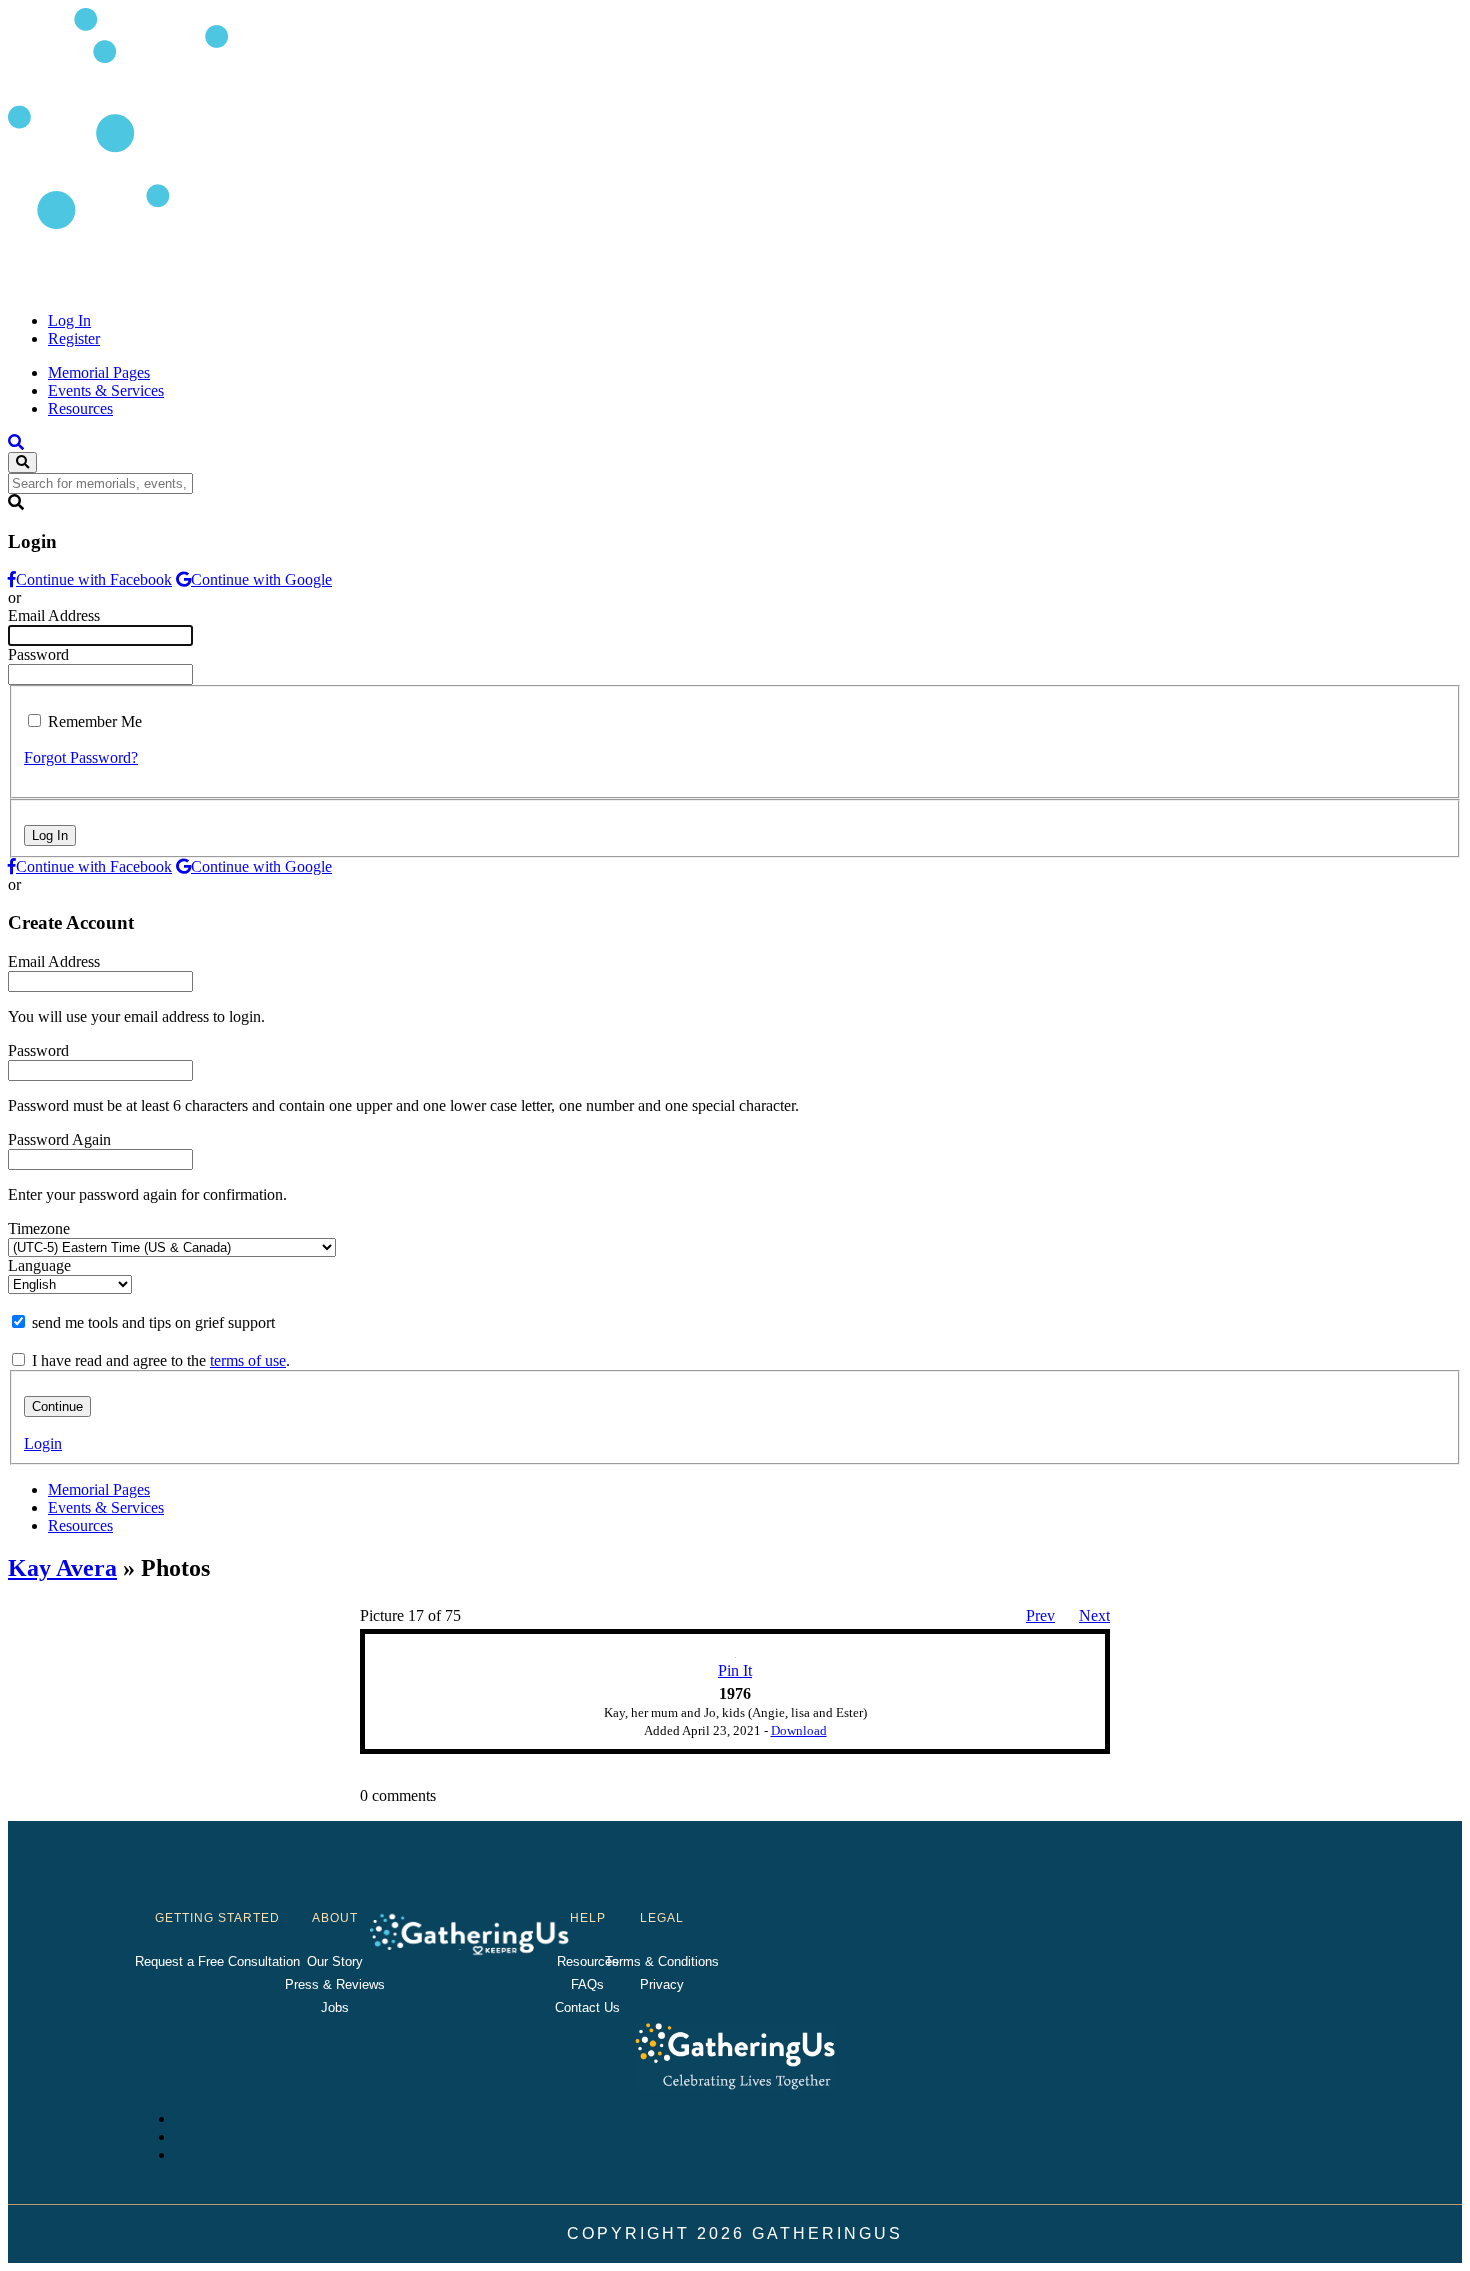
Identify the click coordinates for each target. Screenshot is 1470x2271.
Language (39, 1265)
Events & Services (106, 390)
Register (74, 338)
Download (799, 1731)
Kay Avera (62, 1568)
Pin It (735, 1670)
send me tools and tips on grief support (153, 1322)
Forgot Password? (81, 757)
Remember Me (95, 721)
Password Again (59, 1139)
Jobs (335, 2007)
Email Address (54, 615)
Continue (57, 1406)
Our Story (335, 1961)
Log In (69, 320)
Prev (1040, 1615)
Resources (80, 408)
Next (1094, 1615)
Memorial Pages (99, 372)
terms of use (248, 1360)
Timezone (39, 1228)
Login (43, 1443)
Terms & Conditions (662, 1961)
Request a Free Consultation (217, 1961)
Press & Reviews (335, 1984)
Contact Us (587, 2007)
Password (38, 654)
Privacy (662, 1984)
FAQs (587, 1984)
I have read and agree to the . (161, 1360)
